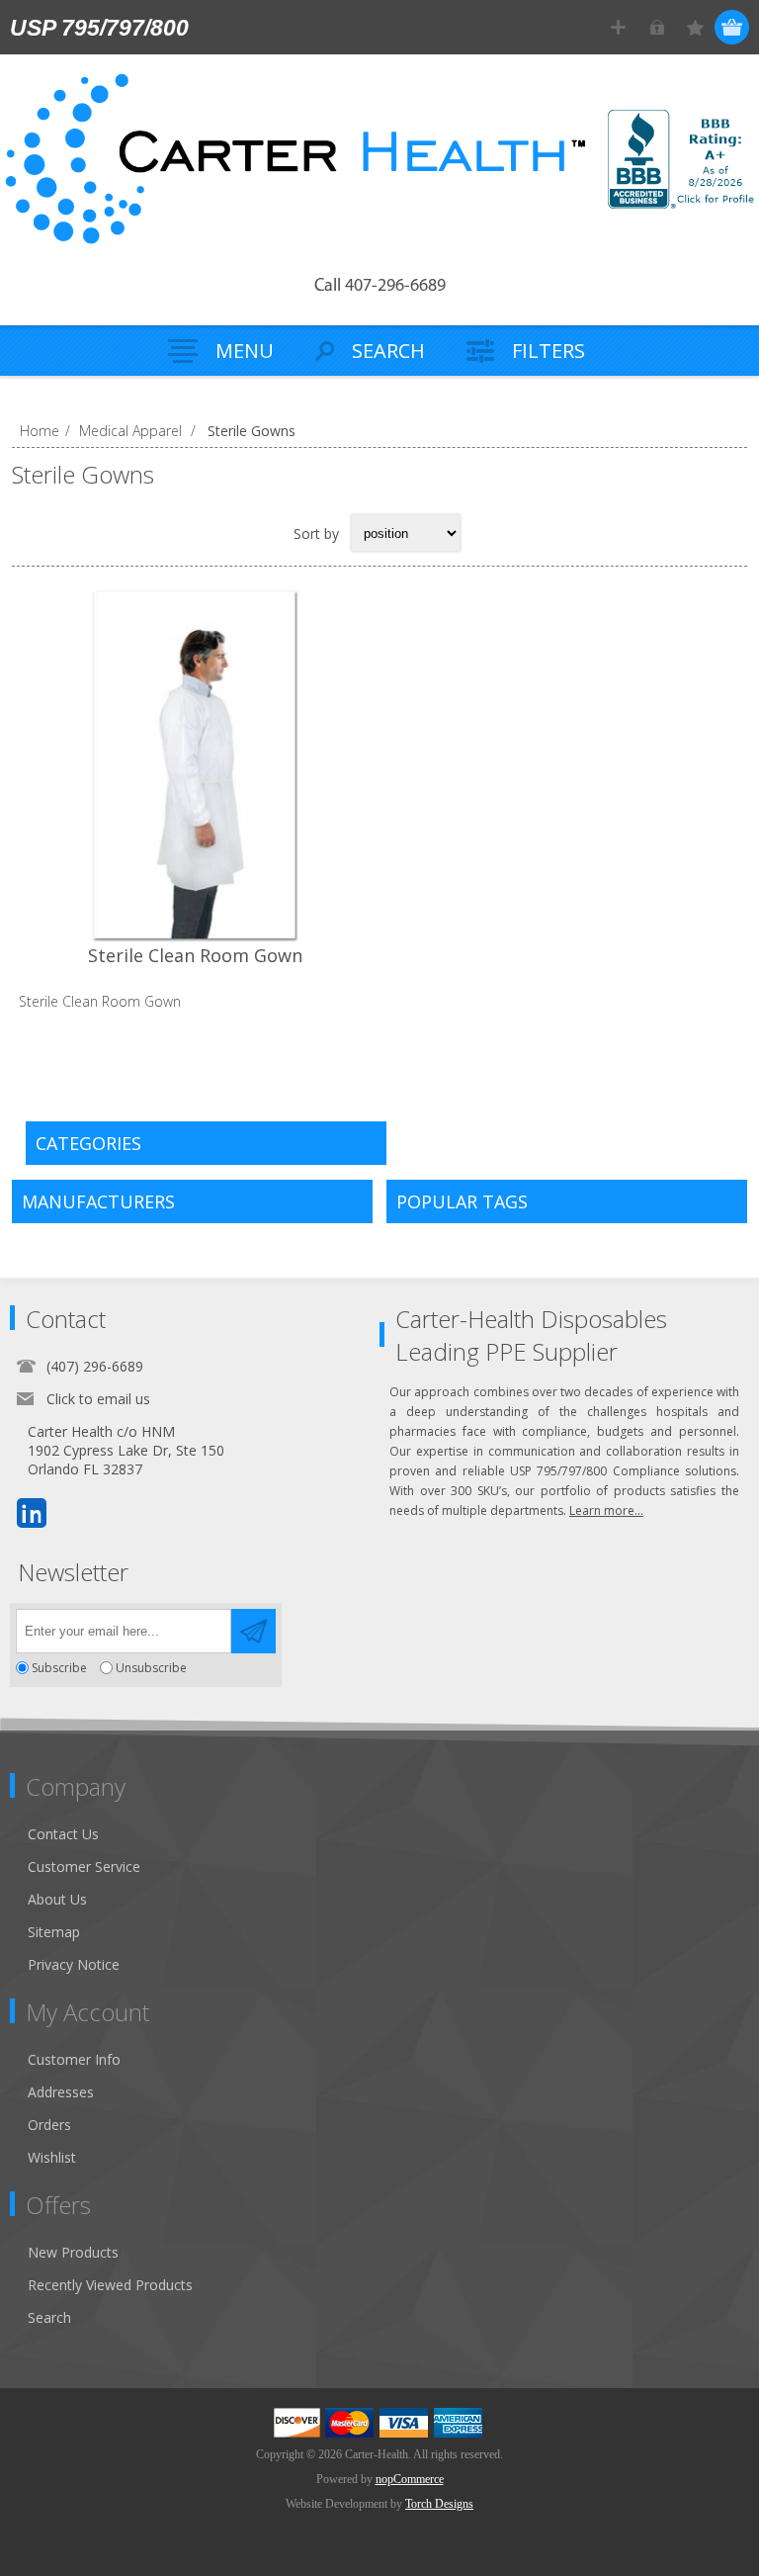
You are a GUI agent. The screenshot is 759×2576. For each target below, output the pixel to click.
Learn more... (606, 1510)
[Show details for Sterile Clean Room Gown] (196, 765)
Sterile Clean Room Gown (195, 955)
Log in (657, 27)
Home (40, 431)
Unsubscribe (151, 1668)
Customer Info (74, 2059)
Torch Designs (439, 2504)
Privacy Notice (74, 1964)
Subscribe (59, 1668)
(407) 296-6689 (95, 1366)
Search (49, 2317)
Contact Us (63, 1834)
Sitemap (54, 1932)
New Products (73, 2252)
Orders (49, 2125)
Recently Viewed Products (110, 2285)
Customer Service (84, 1866)
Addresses (61, 2092)
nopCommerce (410, 2479)
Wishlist (52, 2157)
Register (618, 27)
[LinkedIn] (32, 1513)
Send (253, 1631)
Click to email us (98, 1399)
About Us (57, 1899)
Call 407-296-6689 (380, 287)
